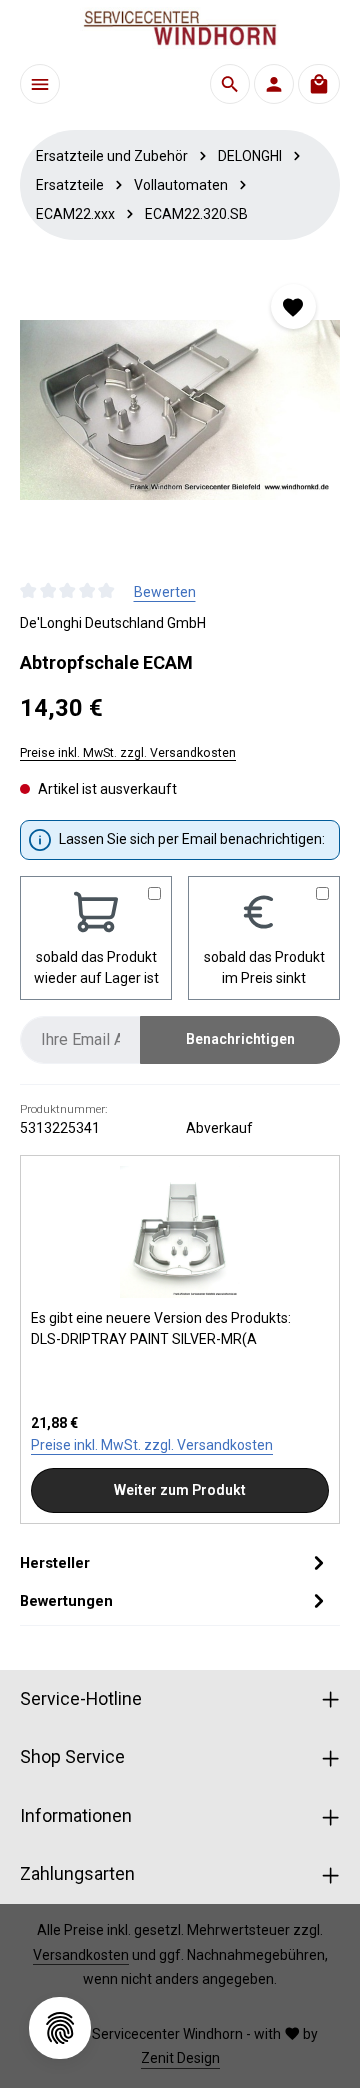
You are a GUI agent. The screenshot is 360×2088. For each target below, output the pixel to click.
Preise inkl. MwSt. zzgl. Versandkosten (128, 753)
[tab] (175, 1563)
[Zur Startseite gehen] (180, 28)
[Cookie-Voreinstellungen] (60, 2028)
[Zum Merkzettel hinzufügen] (293, 306)
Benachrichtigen (240, 1039)
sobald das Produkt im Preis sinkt (264, 967)
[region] (180, 410)
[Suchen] (230, 84)
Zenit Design (180, 2058)
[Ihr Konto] (274, 84)
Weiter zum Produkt (180, 1490)
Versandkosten (81, 1955)
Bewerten (165, 592)
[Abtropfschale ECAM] (180, 410)
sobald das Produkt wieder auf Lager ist (96, 967)
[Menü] (40, 84)
